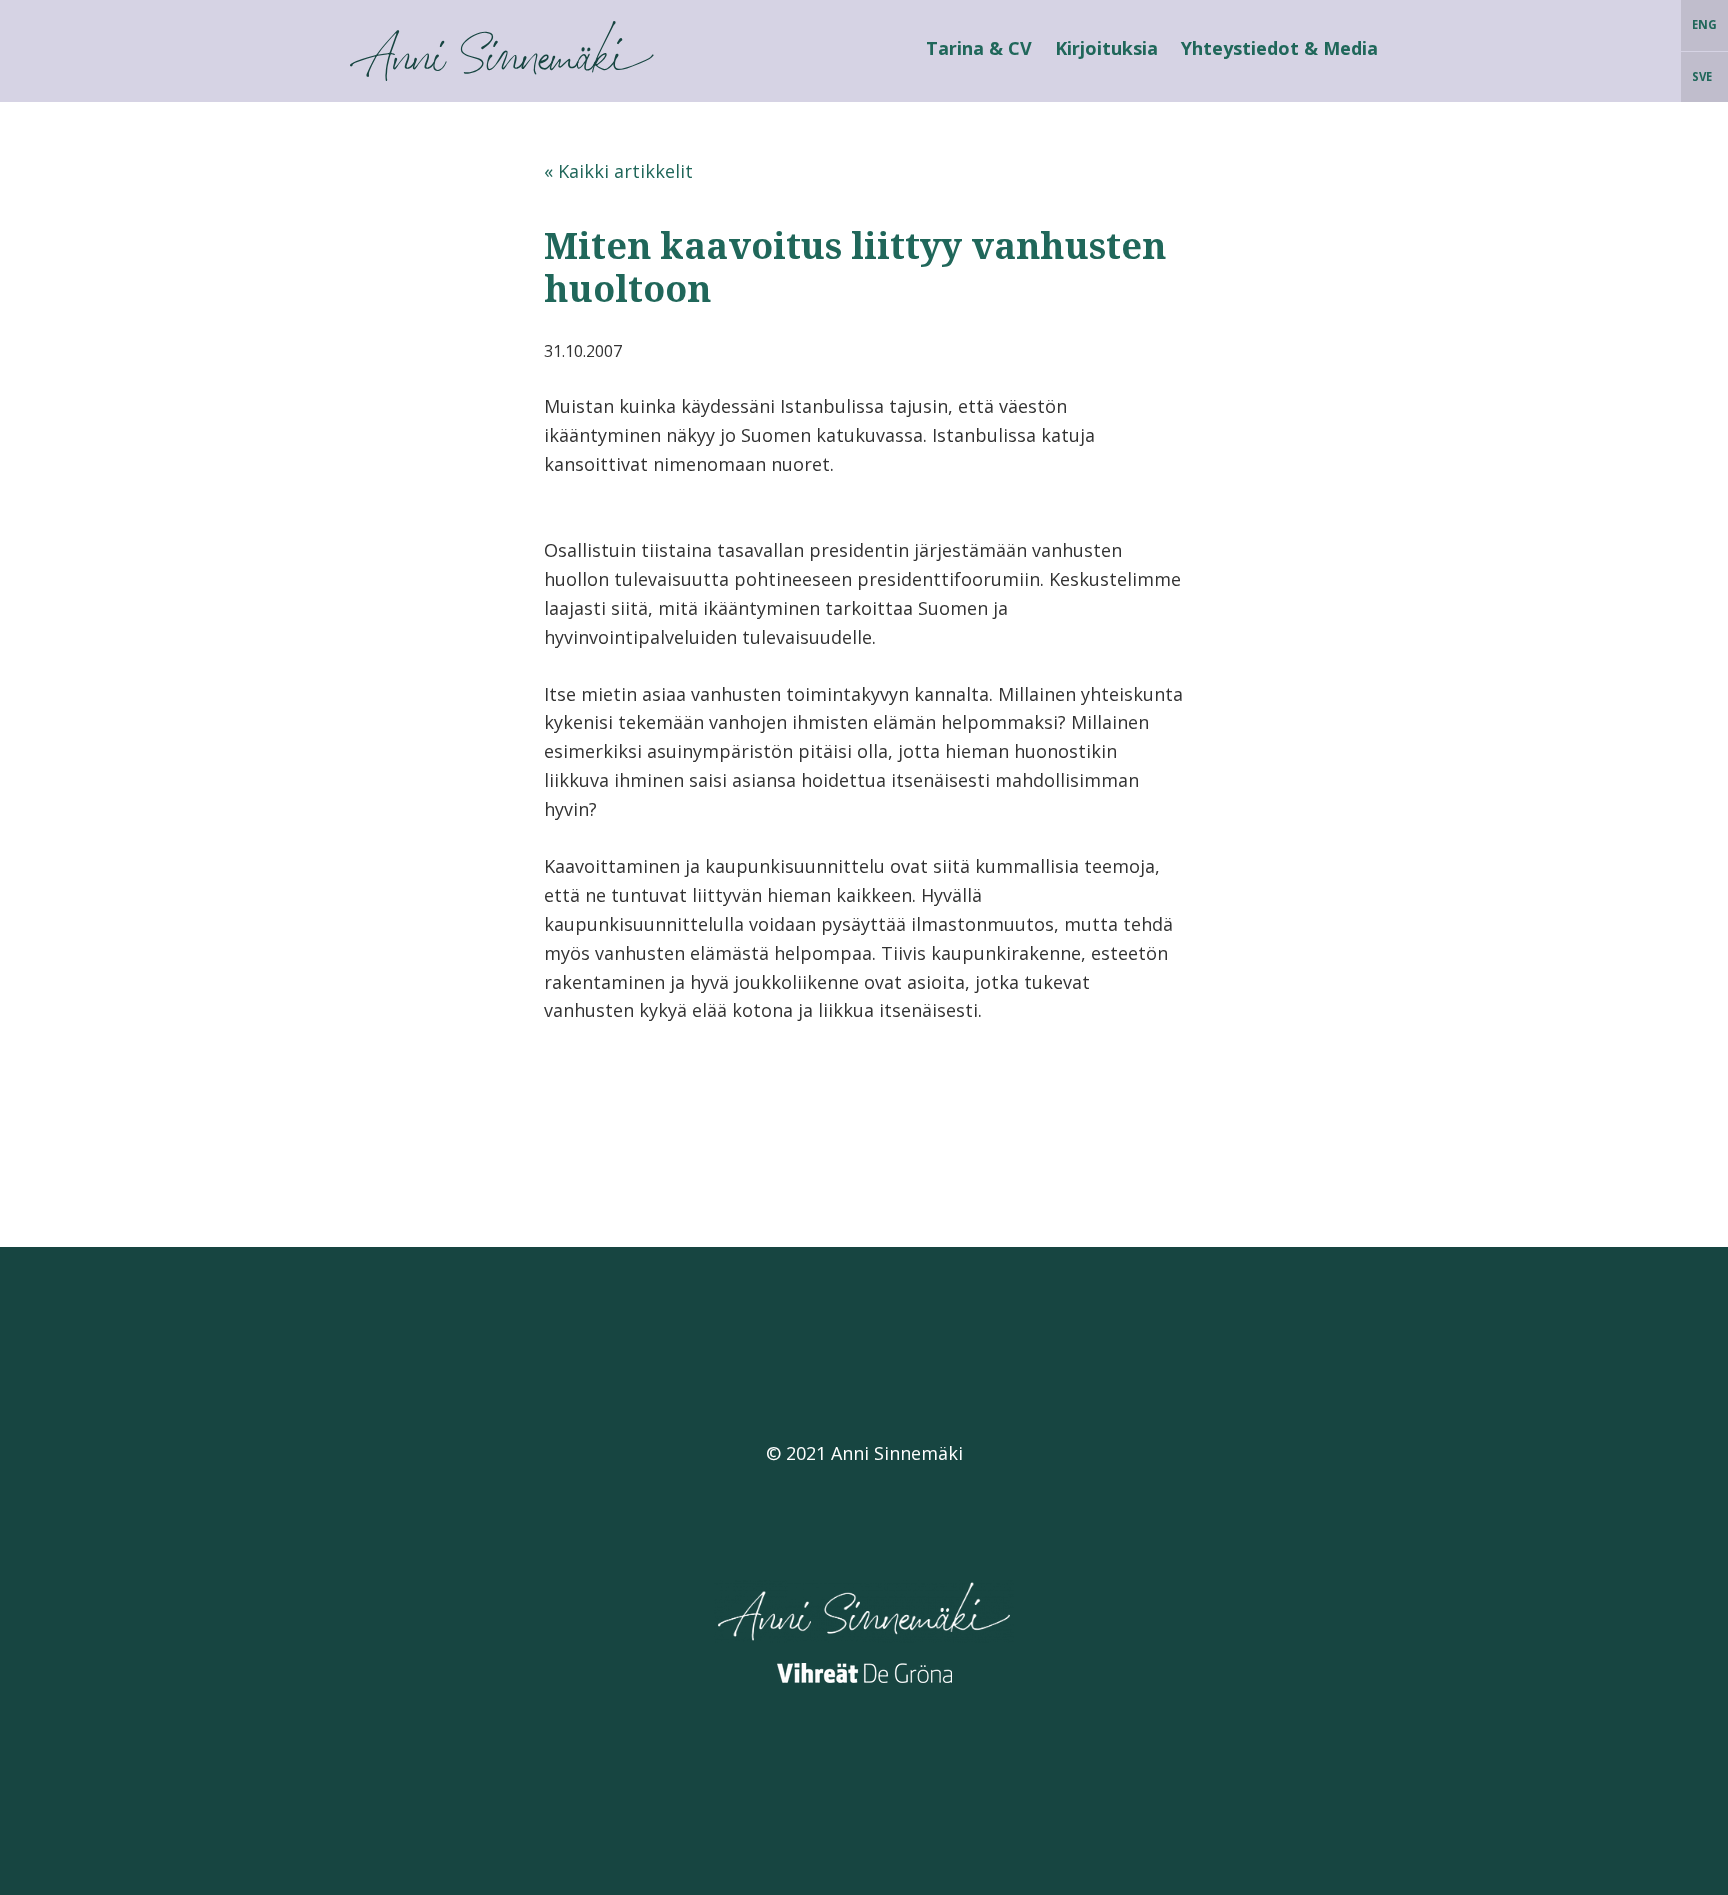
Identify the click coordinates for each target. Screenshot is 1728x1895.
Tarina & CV (979, 48)
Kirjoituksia (1106, 48)
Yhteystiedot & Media (1279, 48)
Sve (1702, 76)
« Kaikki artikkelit (618, 171)
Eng (1704, 24)
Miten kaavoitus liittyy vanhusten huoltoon (855, 267)
